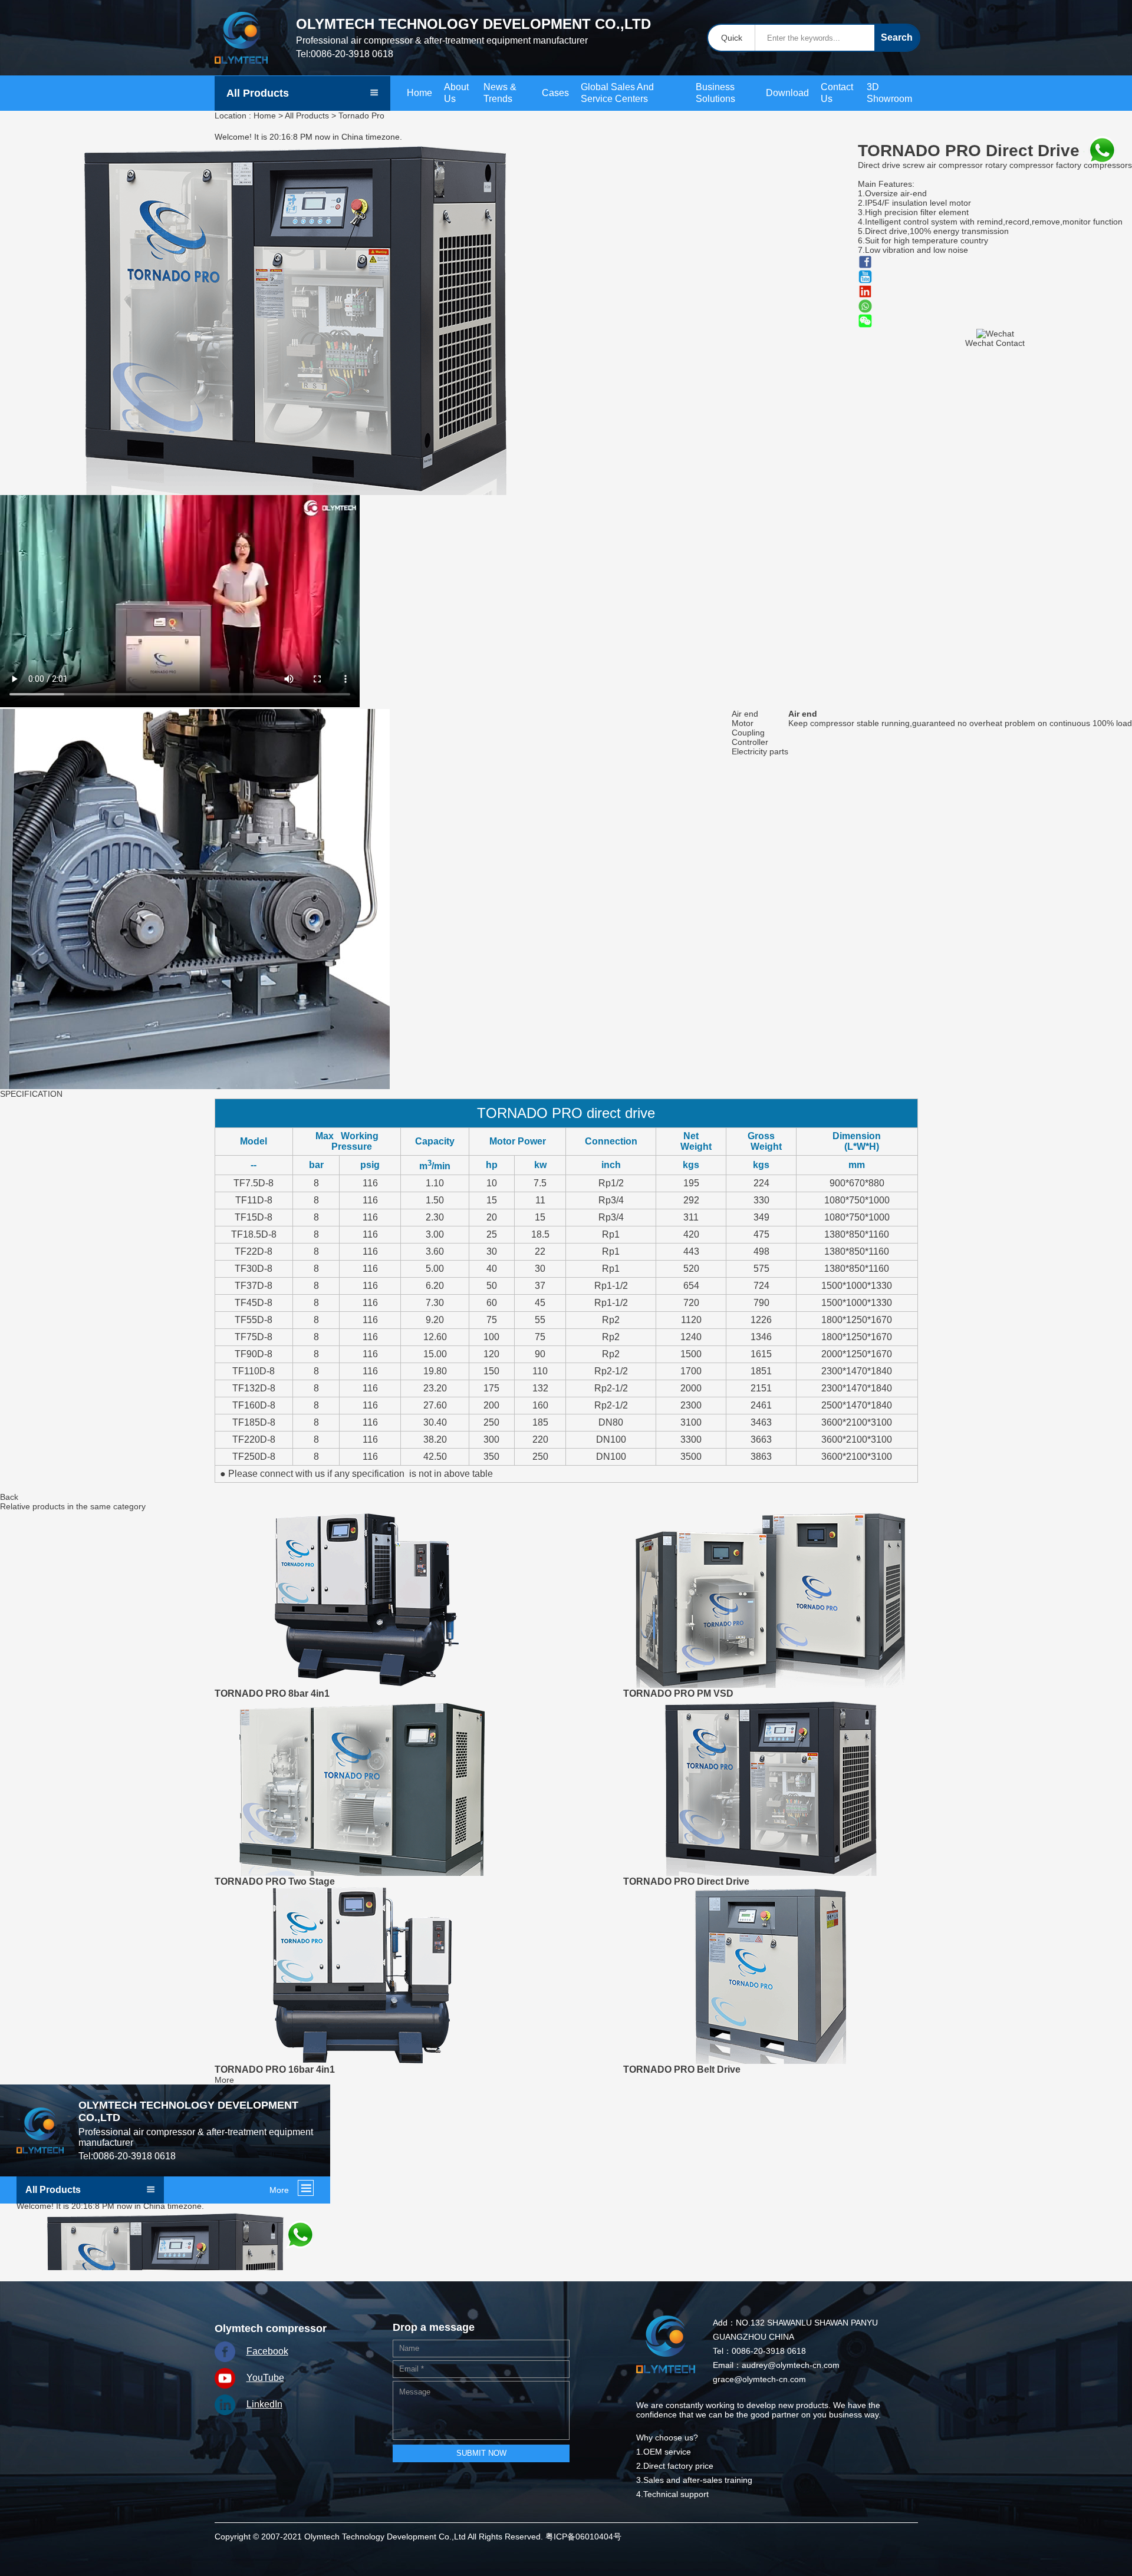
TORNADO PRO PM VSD (678, 1693)
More (224, 2080)
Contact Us (837, 93)
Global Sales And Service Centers (617, 93)
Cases (555, 93)
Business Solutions (715, 93)
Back (9, 1497)
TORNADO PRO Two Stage (275, 1881)
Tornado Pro (361, 116)
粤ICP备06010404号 (583, 2537)
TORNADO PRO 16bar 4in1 (275, 2069)
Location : (233, 116)
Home (419, 93)
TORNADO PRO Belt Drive (682, 2069)
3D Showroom (889, 93)
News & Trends (500, 93)
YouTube (265, 2378)
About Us (456, 93)
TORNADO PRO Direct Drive (686, 1881)
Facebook (267, 2351)
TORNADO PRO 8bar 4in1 (272, 1693)
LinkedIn (264, 2404)
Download (787, 93)
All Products (307, 116)
